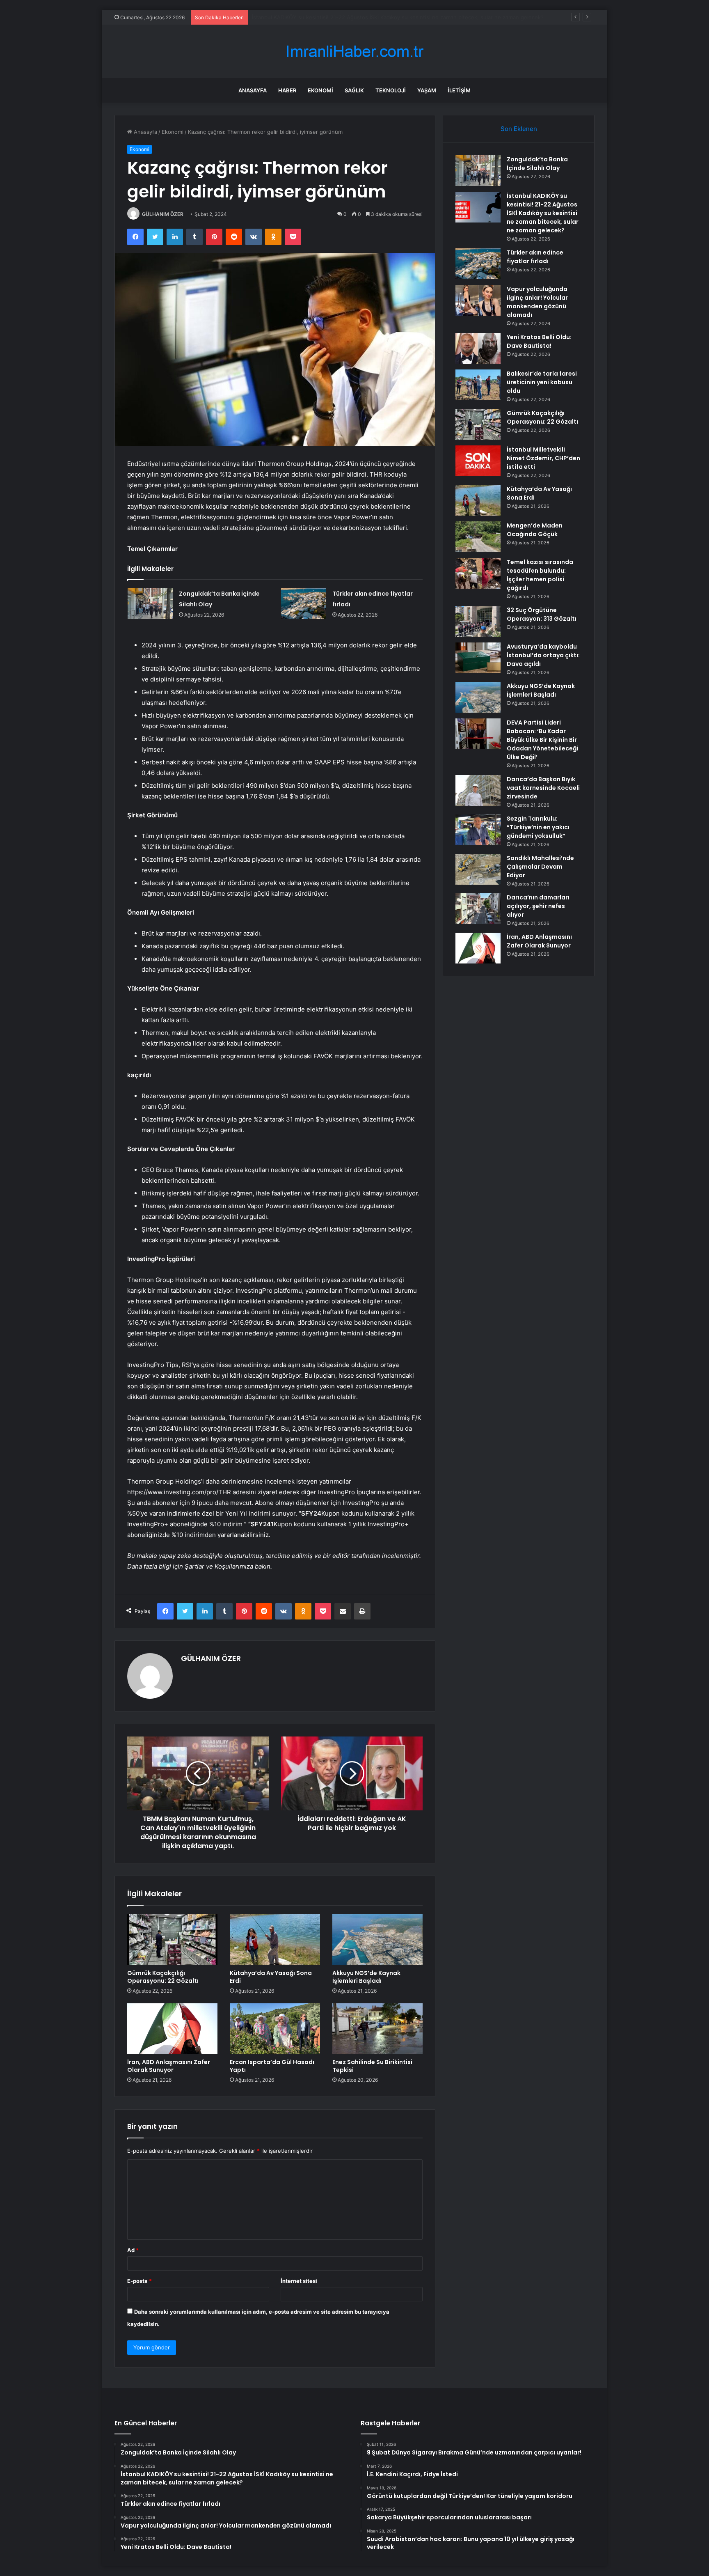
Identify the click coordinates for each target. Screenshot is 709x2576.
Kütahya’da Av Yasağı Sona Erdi (271, 1977)
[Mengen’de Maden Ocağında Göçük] (478, 537)
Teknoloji (391, 90)
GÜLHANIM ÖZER (163, 214)
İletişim (459, 90)
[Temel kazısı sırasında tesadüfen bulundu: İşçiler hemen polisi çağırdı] (478, 573)
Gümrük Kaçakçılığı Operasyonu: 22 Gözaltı (163, 1977)
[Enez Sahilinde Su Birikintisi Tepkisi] (377, 2029)
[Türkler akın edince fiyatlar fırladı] (304, 604)
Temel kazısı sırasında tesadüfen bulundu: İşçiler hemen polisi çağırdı (540, 575)
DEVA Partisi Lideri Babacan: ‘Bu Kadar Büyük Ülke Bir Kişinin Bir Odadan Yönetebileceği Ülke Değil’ (542, 740)
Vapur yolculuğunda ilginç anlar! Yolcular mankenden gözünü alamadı (537, 302)
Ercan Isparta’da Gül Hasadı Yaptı (272, 2066)
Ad (133, 2250)
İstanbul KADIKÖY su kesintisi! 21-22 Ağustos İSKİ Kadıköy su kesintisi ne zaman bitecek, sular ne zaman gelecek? (543, 213)
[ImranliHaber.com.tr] (354, 52)
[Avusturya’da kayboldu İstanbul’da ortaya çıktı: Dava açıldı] (478, 658)
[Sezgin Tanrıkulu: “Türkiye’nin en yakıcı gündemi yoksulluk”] (478, 830)
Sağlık (354, 90)
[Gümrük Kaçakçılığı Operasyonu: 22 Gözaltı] (172, 1939)
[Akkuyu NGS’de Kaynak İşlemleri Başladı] (377, 1939)
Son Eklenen (519, 129)
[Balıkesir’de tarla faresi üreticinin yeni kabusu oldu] (478, 385)
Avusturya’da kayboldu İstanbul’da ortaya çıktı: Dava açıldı (543, 655)
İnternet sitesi (299, 2281)
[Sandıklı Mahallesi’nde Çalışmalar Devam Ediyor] (478, 869)
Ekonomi (320, 90)
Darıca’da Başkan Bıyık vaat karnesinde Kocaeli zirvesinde (543, 788)
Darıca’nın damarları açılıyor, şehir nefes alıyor (538, 906)
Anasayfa (253, 90)
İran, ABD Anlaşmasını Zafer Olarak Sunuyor (169, 2066)
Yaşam (427, 90)
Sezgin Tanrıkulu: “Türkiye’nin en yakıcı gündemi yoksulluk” (538, 827)
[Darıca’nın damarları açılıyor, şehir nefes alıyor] (478, 909)
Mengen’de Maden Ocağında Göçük (535, 530)
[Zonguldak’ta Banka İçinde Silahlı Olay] (150, 604)
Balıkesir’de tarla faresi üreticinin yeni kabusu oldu (542, 382)
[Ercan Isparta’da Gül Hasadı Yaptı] (275, 2029)
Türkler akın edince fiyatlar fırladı (293, 17)
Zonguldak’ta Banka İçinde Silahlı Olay (537, 164)
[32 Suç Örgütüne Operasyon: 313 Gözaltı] (478, 621)
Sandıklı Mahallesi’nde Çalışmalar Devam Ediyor (540, 867)
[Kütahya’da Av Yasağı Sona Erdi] (275, 1939)
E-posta (140, 2281)
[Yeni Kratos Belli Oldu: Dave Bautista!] (478, 348)
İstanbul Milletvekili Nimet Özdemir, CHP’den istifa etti (543, 458)
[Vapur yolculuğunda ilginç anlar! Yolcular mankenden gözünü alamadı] (478, 300)
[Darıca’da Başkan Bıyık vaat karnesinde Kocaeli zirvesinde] (478, 790)
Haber (287, 90)
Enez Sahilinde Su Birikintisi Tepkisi (372, 2066)
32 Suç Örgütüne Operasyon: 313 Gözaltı (542, 614)
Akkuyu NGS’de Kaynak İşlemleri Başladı (366, 1977)
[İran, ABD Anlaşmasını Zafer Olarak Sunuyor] (172, 2029)
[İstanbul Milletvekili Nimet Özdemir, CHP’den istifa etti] (478, 461)
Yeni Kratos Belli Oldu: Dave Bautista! (539, 341)
